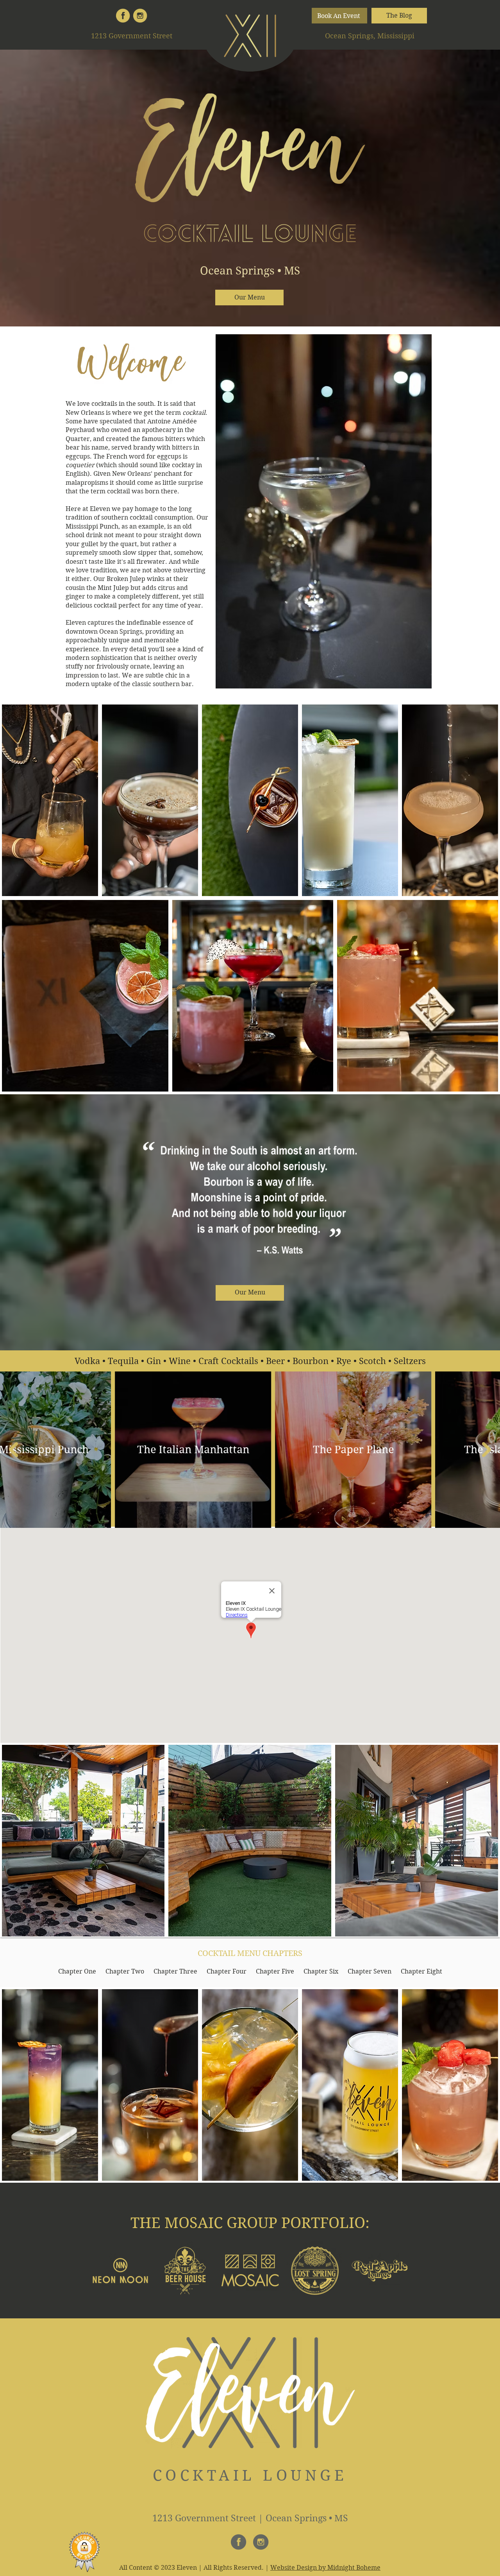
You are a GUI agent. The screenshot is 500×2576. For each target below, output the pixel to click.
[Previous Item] (13, 1450)
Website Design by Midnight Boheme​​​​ (325, 2568)
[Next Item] (487, 1450)
